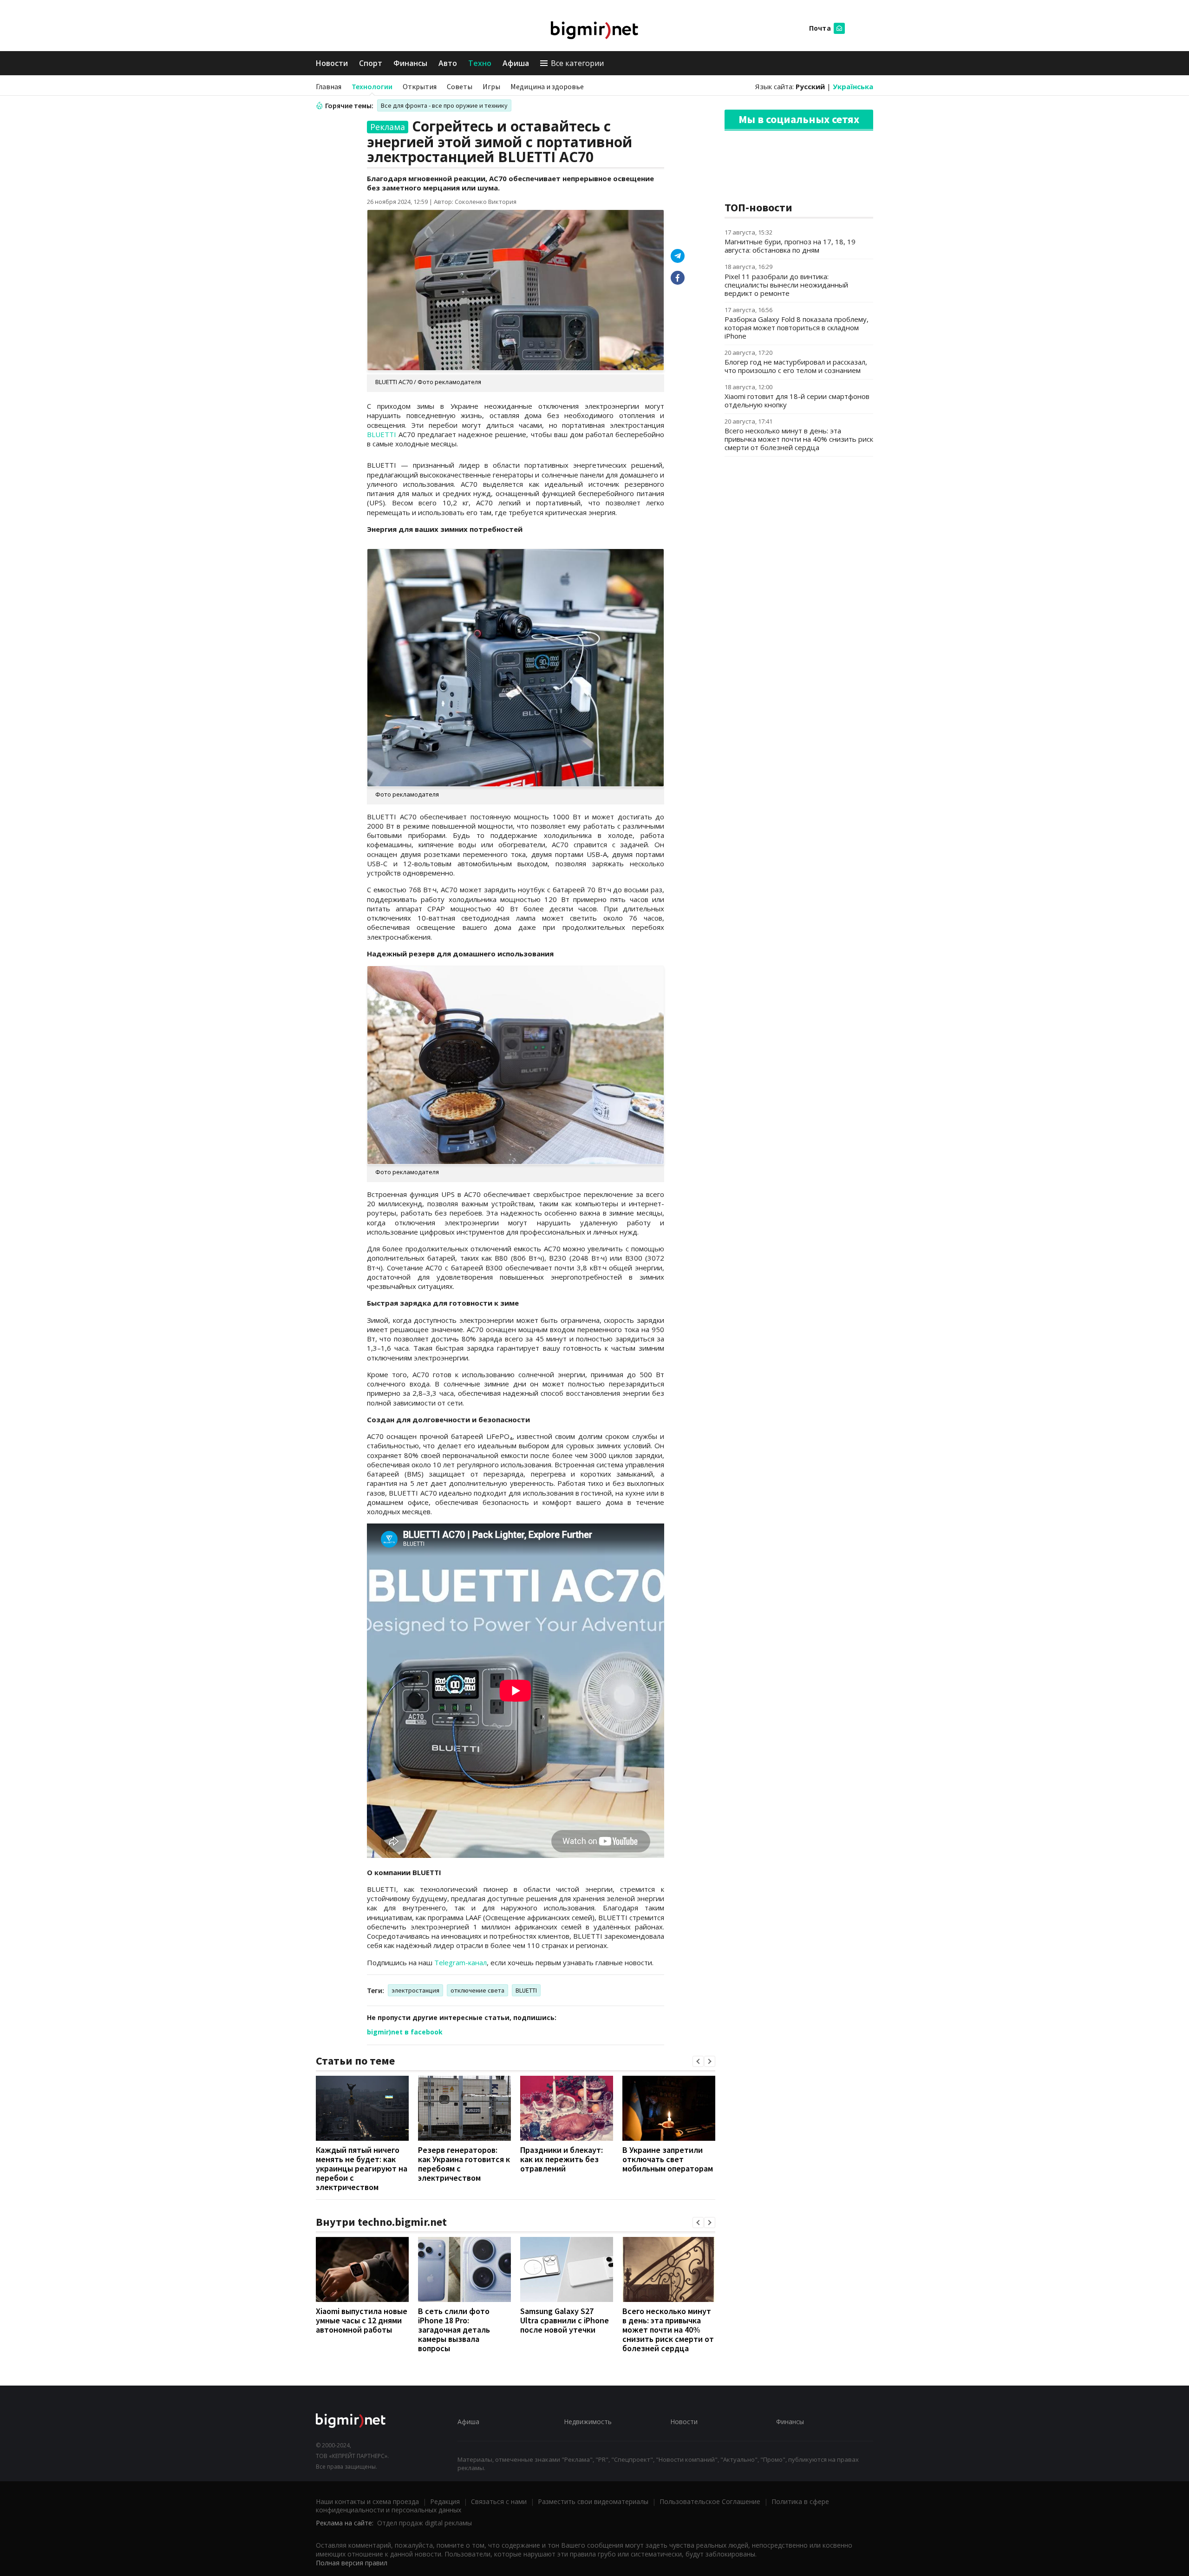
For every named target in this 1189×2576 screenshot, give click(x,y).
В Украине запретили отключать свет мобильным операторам (668, 2159)
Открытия (420, 86)
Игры (491, 86)
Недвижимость (588, 2422)
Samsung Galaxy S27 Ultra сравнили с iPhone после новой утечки (565, 2320)
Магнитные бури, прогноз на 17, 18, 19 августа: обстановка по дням (790, 246)
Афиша (516, 63)
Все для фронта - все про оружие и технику (444, 105)
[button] (698, 2061)
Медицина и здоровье (547, 86)
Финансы (410, 63)
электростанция (415, 1990)
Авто (448, 63)
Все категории (577, 63)
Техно (480, 63)
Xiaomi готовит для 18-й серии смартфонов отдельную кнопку (797, 400)
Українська (853, 86)
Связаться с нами (499, 2501)
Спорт (371, 63)
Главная (329, 86)
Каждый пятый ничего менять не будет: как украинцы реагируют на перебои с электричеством (362, 2168)
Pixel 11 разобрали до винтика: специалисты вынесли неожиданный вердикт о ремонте (786, 285)
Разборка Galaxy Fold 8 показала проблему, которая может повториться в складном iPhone (797, 327)
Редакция (445, 2501)
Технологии (372, 86)
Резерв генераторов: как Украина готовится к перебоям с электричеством (464, 2164)
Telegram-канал (461, 1962)
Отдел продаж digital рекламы (425, 2523)
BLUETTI (382, 434)
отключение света (477, 1990)
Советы (460, 86)
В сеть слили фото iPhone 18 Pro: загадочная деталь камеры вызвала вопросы (454, 2330)
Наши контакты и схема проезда (367, 2501)
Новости (332, 63)
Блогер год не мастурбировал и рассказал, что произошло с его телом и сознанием (796, 366)
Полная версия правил (352, 2563)
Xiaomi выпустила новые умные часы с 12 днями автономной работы (362, 2320)
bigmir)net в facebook (405, 2032)
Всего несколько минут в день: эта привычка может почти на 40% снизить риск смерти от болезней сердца (668, 2330)
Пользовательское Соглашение (710, 2501)
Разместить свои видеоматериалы (593, 2501)
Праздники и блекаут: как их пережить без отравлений (562, 2159)
